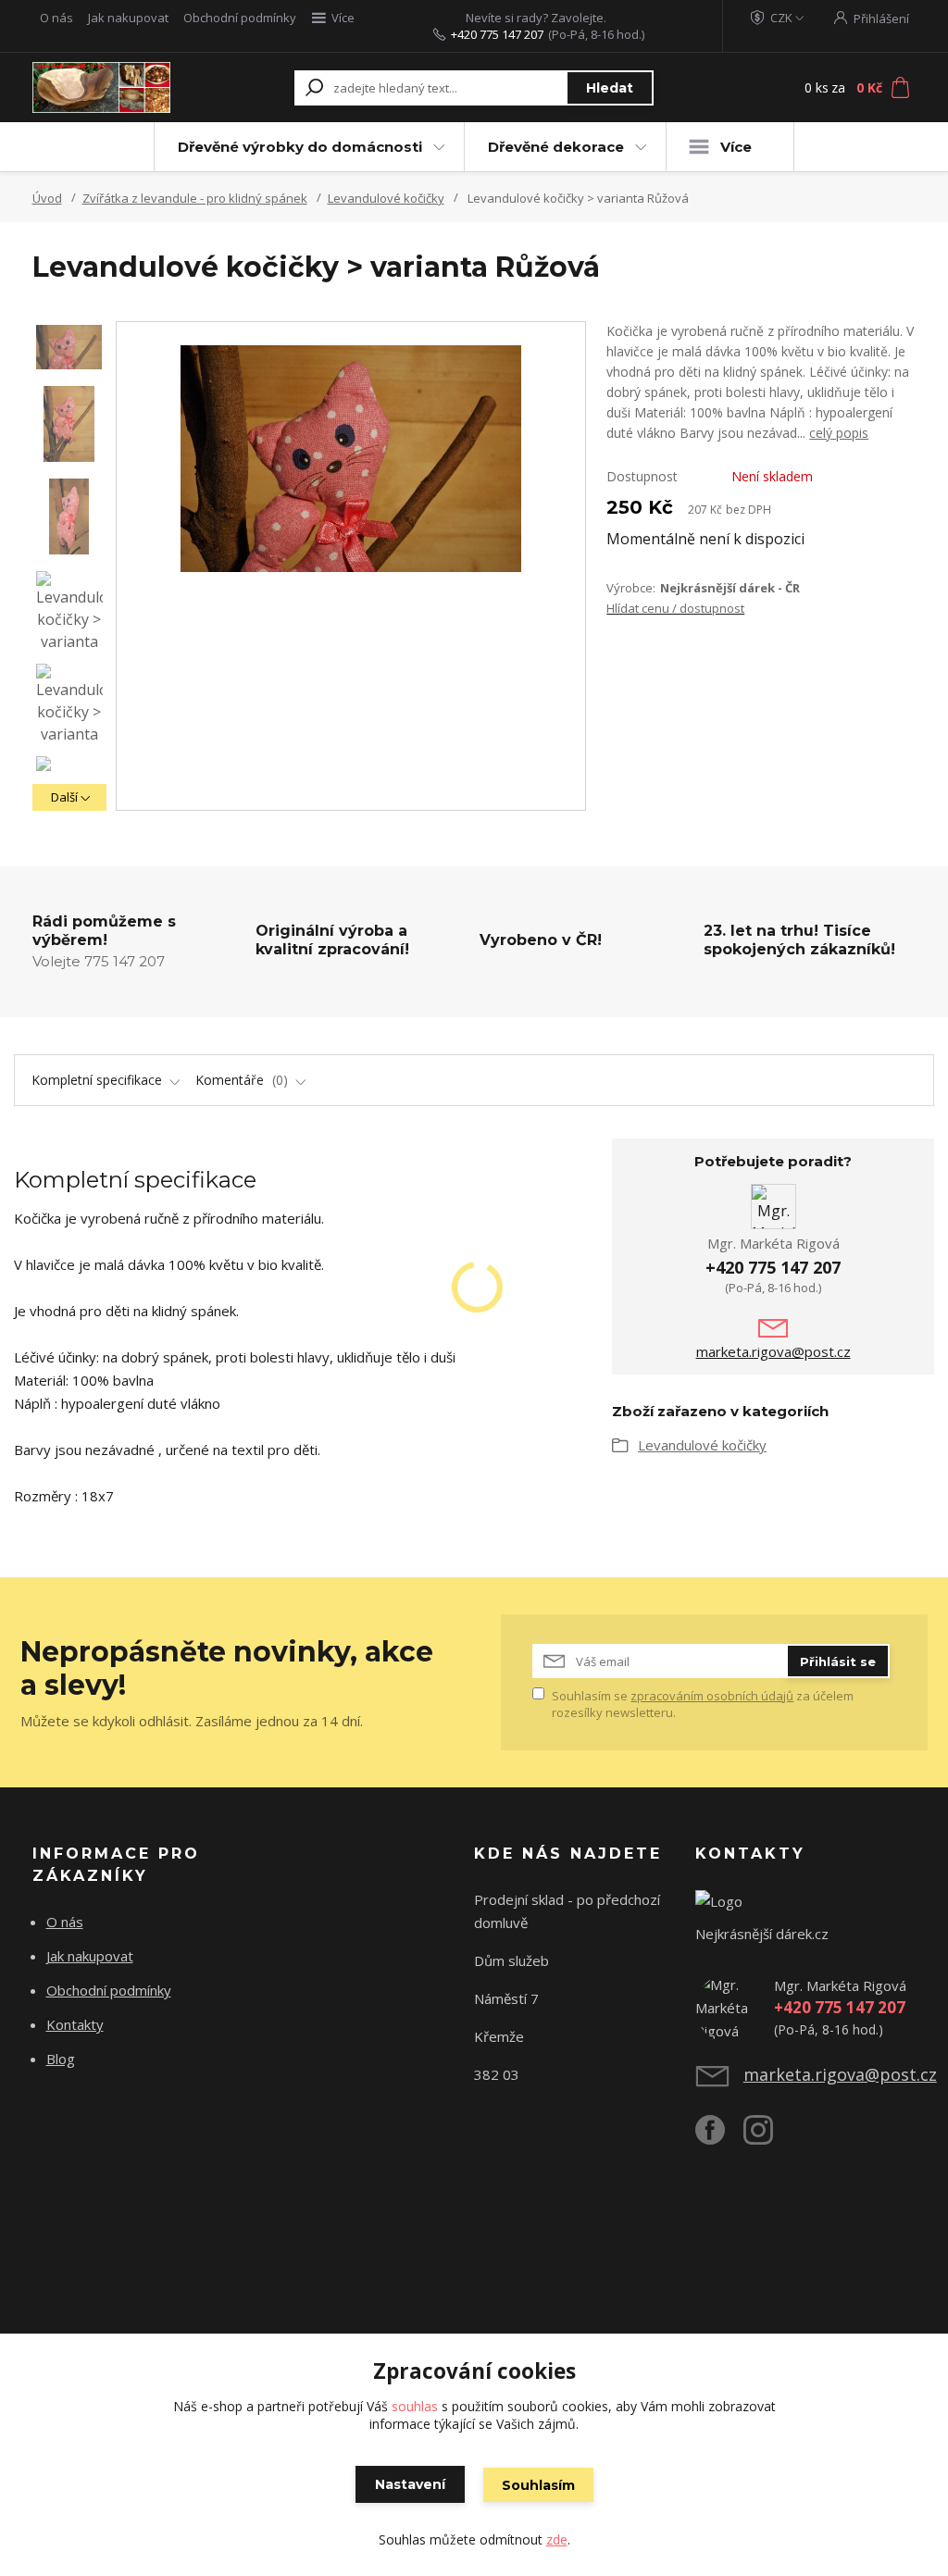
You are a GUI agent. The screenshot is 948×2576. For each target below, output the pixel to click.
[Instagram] (767, 2137)
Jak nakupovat (128, 18)
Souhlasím (538, 2485)
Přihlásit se (838, 1661)
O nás (56, 18)
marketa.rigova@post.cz (773, 1351)
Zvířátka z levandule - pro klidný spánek (195, 198)
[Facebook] (719, 2137)
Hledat (610, 88)
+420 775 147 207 (497, 34)
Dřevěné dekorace (556, 147)
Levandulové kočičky (386, 198)
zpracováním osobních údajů (712, 1696)
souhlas (415, 2406)
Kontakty (75, 2024)
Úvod (47, 198)
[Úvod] (101, 87)
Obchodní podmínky (240, 18)
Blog (61, 2059)
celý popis (839, 433)
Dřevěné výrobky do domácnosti (300, 147)
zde (557, 2539)
